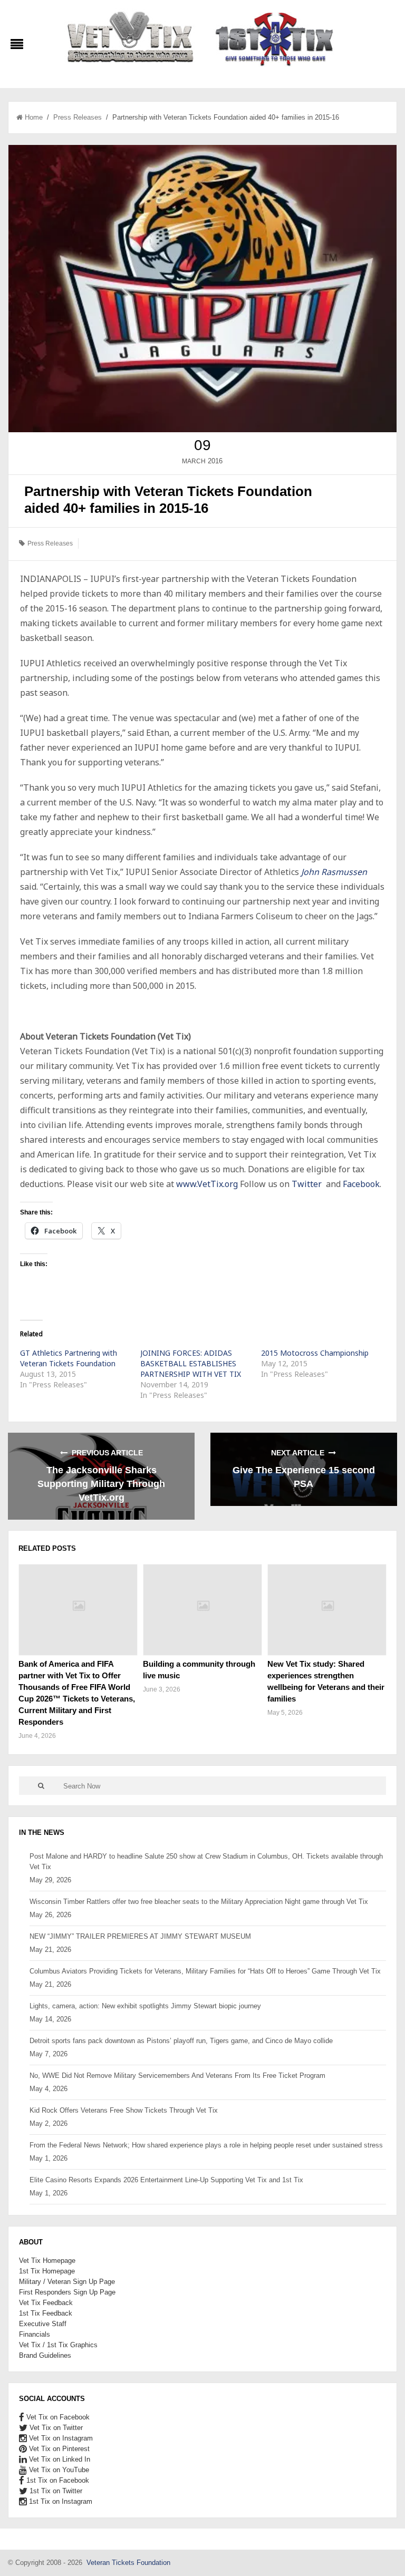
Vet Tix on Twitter (55, 2428)
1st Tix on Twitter (55, 2491)
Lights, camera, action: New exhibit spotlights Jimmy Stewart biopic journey (145, 2006)
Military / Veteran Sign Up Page (67, 2282)
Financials (35, 2334)
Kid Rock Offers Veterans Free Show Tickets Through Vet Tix (124, 2110)
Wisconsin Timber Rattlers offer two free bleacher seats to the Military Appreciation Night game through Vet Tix (199, 1902)
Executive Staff (43, 2324)
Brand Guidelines (45, 2355)
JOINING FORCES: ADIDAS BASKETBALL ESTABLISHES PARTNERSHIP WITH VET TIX (191, 1363)
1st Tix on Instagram (60, 2501)
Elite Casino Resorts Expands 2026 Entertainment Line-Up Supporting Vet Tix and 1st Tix (166, 2180)
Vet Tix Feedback (46, 2303)
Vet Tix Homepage (47, 2261)
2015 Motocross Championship (315, 1353)
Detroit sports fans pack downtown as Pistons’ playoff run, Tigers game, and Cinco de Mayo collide (181, 2041)
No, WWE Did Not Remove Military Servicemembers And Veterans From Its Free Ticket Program (177, 2076)
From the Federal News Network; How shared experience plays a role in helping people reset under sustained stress (206, 2145)
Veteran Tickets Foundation (128, 2563)
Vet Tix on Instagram (60, 2438)
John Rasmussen (334, 872)
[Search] (41, 1786)
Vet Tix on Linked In (59, 2459)
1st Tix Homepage (47, 2271)
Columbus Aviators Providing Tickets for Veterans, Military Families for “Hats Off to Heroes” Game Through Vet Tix (205, 1971)
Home (34, 117)
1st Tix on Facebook (57, 2480)
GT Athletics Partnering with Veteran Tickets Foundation (69, 1358)
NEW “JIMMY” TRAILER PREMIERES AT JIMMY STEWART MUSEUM (140, 1936)
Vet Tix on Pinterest (58, 2449)
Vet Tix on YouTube (58, 2470)
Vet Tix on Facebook (57, 2417)
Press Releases (78, 117)
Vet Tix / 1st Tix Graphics (58, 2345)
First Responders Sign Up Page (67, 2292)
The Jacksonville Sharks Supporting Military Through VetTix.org (101, 1484)
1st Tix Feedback (46, 2313)
